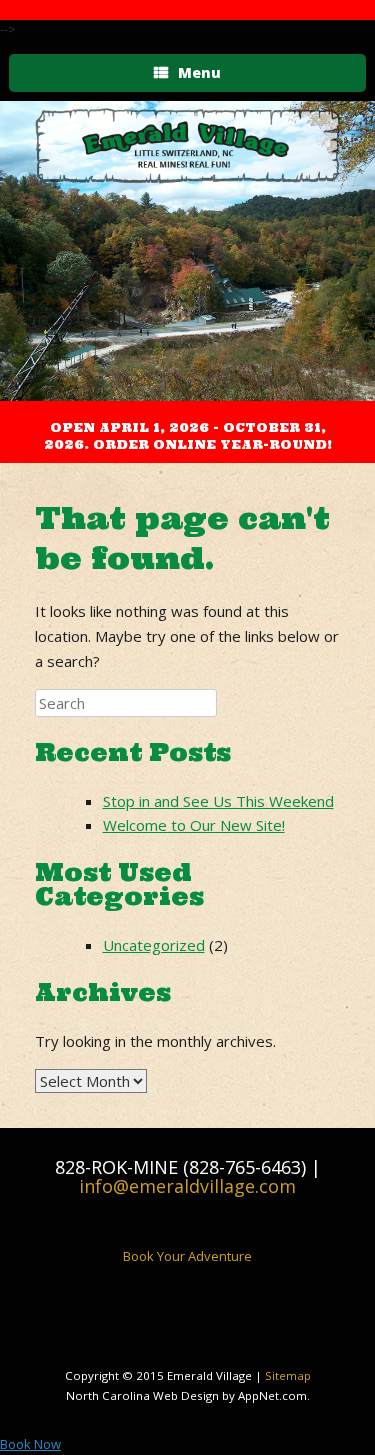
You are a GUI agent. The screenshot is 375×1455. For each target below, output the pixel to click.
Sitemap (288, 1375)
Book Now (30, 1444)
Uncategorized (154, 945)
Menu (199, 72)
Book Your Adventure (187, 1256)
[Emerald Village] (187, 146)
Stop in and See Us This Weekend (218, 801)
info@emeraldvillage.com (187, 1186)
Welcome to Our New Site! (194, 825)
